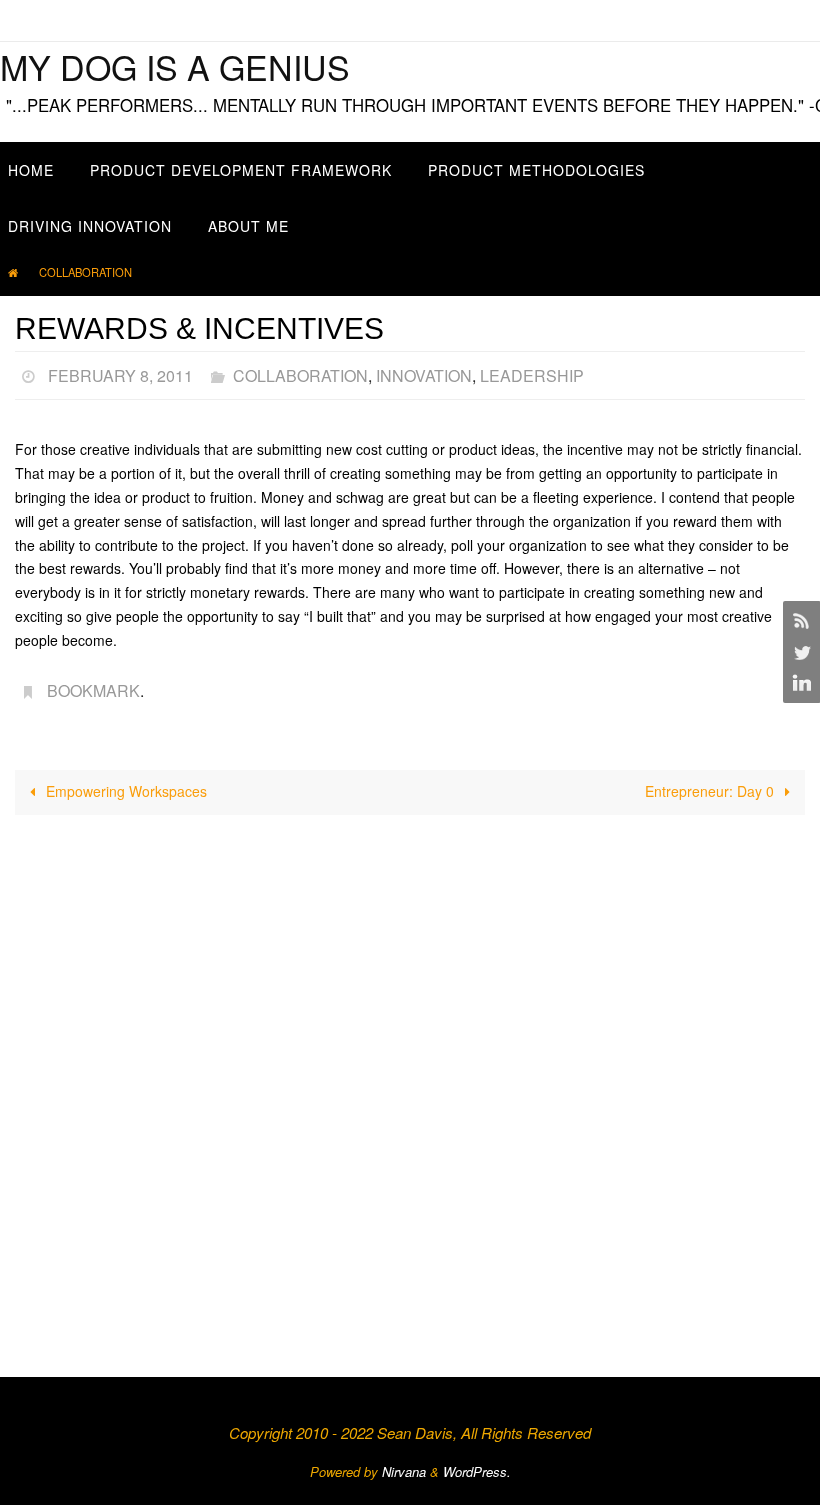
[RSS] (799, 620)
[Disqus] (410, 1074)
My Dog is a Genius (175, 66)
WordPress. (477, 1460)
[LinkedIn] (799, 684)
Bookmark (93, 681)
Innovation (424, 372)
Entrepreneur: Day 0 (711, 780)
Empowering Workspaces (124, 780)
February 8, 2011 (120, 372)
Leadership (532, 372)
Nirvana (404, 1460)
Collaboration (85, 272)
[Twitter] (799, 652)
